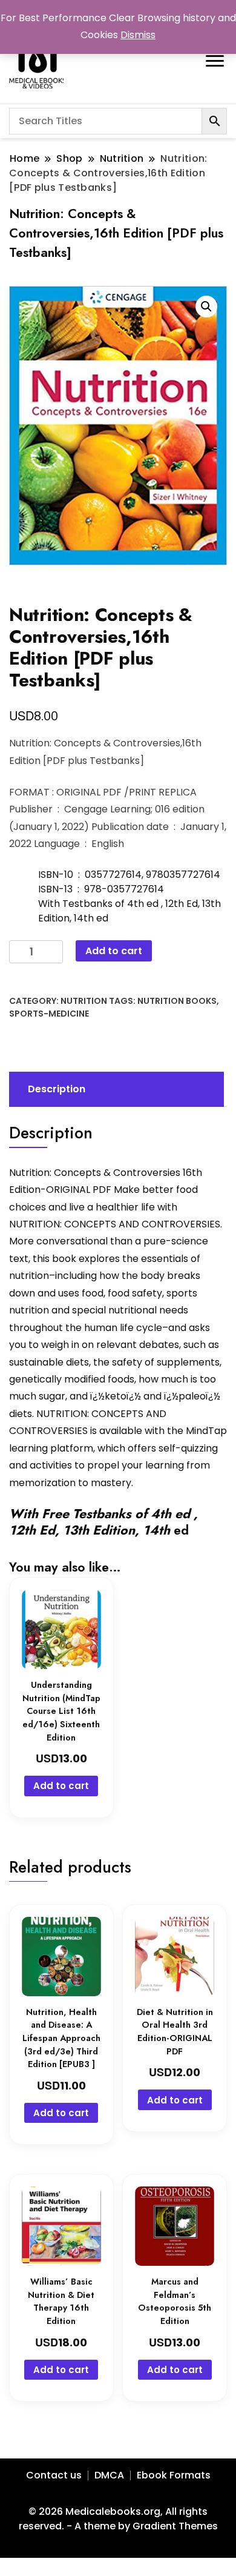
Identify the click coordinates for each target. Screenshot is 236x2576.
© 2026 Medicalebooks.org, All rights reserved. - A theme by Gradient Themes (118, 2519)
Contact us (54, 2475)
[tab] (115, 1089)
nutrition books (177, 1001)
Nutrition (84, 1001)
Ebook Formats (174, 2475)
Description (57, 1089)
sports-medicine (49, 1014)
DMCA (109, 2475)
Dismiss (138, 35)
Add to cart (114, 951)
